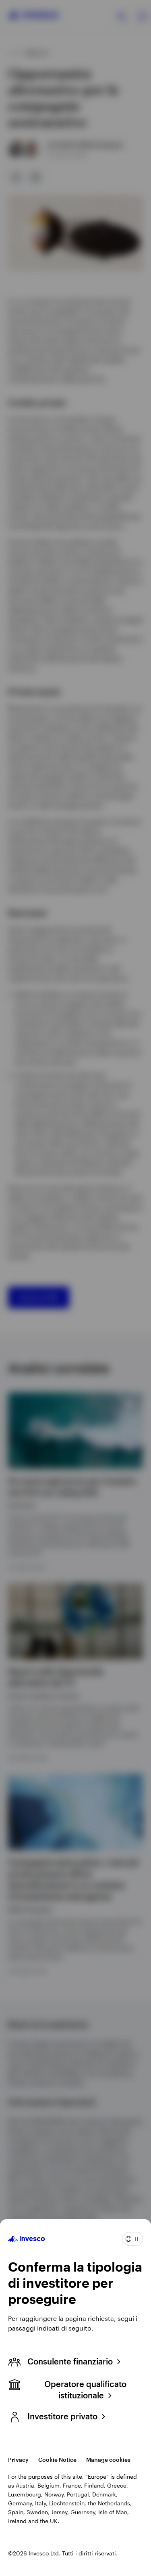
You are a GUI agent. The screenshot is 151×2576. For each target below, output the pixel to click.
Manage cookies (108, 2460)
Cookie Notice (57, 2460)
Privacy (18, 2460)
